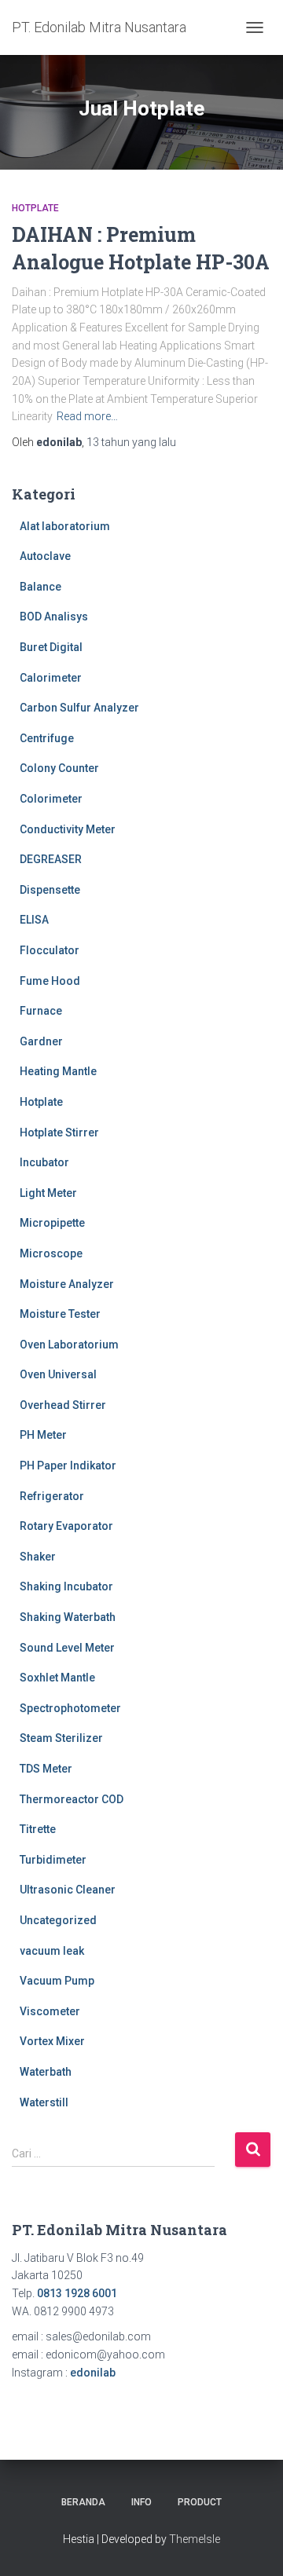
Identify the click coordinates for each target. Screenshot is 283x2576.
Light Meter (48, 1193)
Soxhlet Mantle (57, 1678)
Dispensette (50, 890)
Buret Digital (51, 647)
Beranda (83, 2502)
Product (200, 2502)
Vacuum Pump (57, 1981)
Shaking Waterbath (68, 1617)
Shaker (38, 1557)
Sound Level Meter (67, 1648)
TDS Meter (46, 1769)
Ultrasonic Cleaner (68, 1890)
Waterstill (44, 2102)
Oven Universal (58, 1374)
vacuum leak (52, 1951)
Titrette (38, 1829)
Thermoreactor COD (72, 1799)
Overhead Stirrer (63, 1405)
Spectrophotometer (70, 1708)
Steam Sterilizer (61, 1738)
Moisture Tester (60, 1314)
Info (141, 2502)
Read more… (87, 416)
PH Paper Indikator (68, 1465)
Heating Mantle (58, 1071)
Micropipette (52, 1223)
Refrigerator (52, 1496)
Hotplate (35, 208)
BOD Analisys (54, 617)
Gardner (41, 1041)
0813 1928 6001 (77, 2293)
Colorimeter (51, 799)
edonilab (93, 2373)
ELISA (34, 920)
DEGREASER (51, 859)
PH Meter (43, 1435)
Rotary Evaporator (66, 1526)
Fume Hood (50, 981)
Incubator (44, 1162)
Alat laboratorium (65, 526)
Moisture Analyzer (67, 1284)
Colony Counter (59, 768)
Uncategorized (58, 1920)
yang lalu (131, 442)
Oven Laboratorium (69, 1345)
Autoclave (45, 556)
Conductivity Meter (68, 829)
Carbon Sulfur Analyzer (79, 708)
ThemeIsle (195, 2539)
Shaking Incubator (66, 1586)
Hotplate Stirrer (59, 1132)
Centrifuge (47, 738)
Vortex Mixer (52, 2041)
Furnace (41, 1011)
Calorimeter (51, 678)
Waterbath (46, 2072)
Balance (40, 587)
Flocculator (50, 950)
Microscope (51, 1253)
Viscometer (50, 2011)
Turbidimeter (53, 1860)
